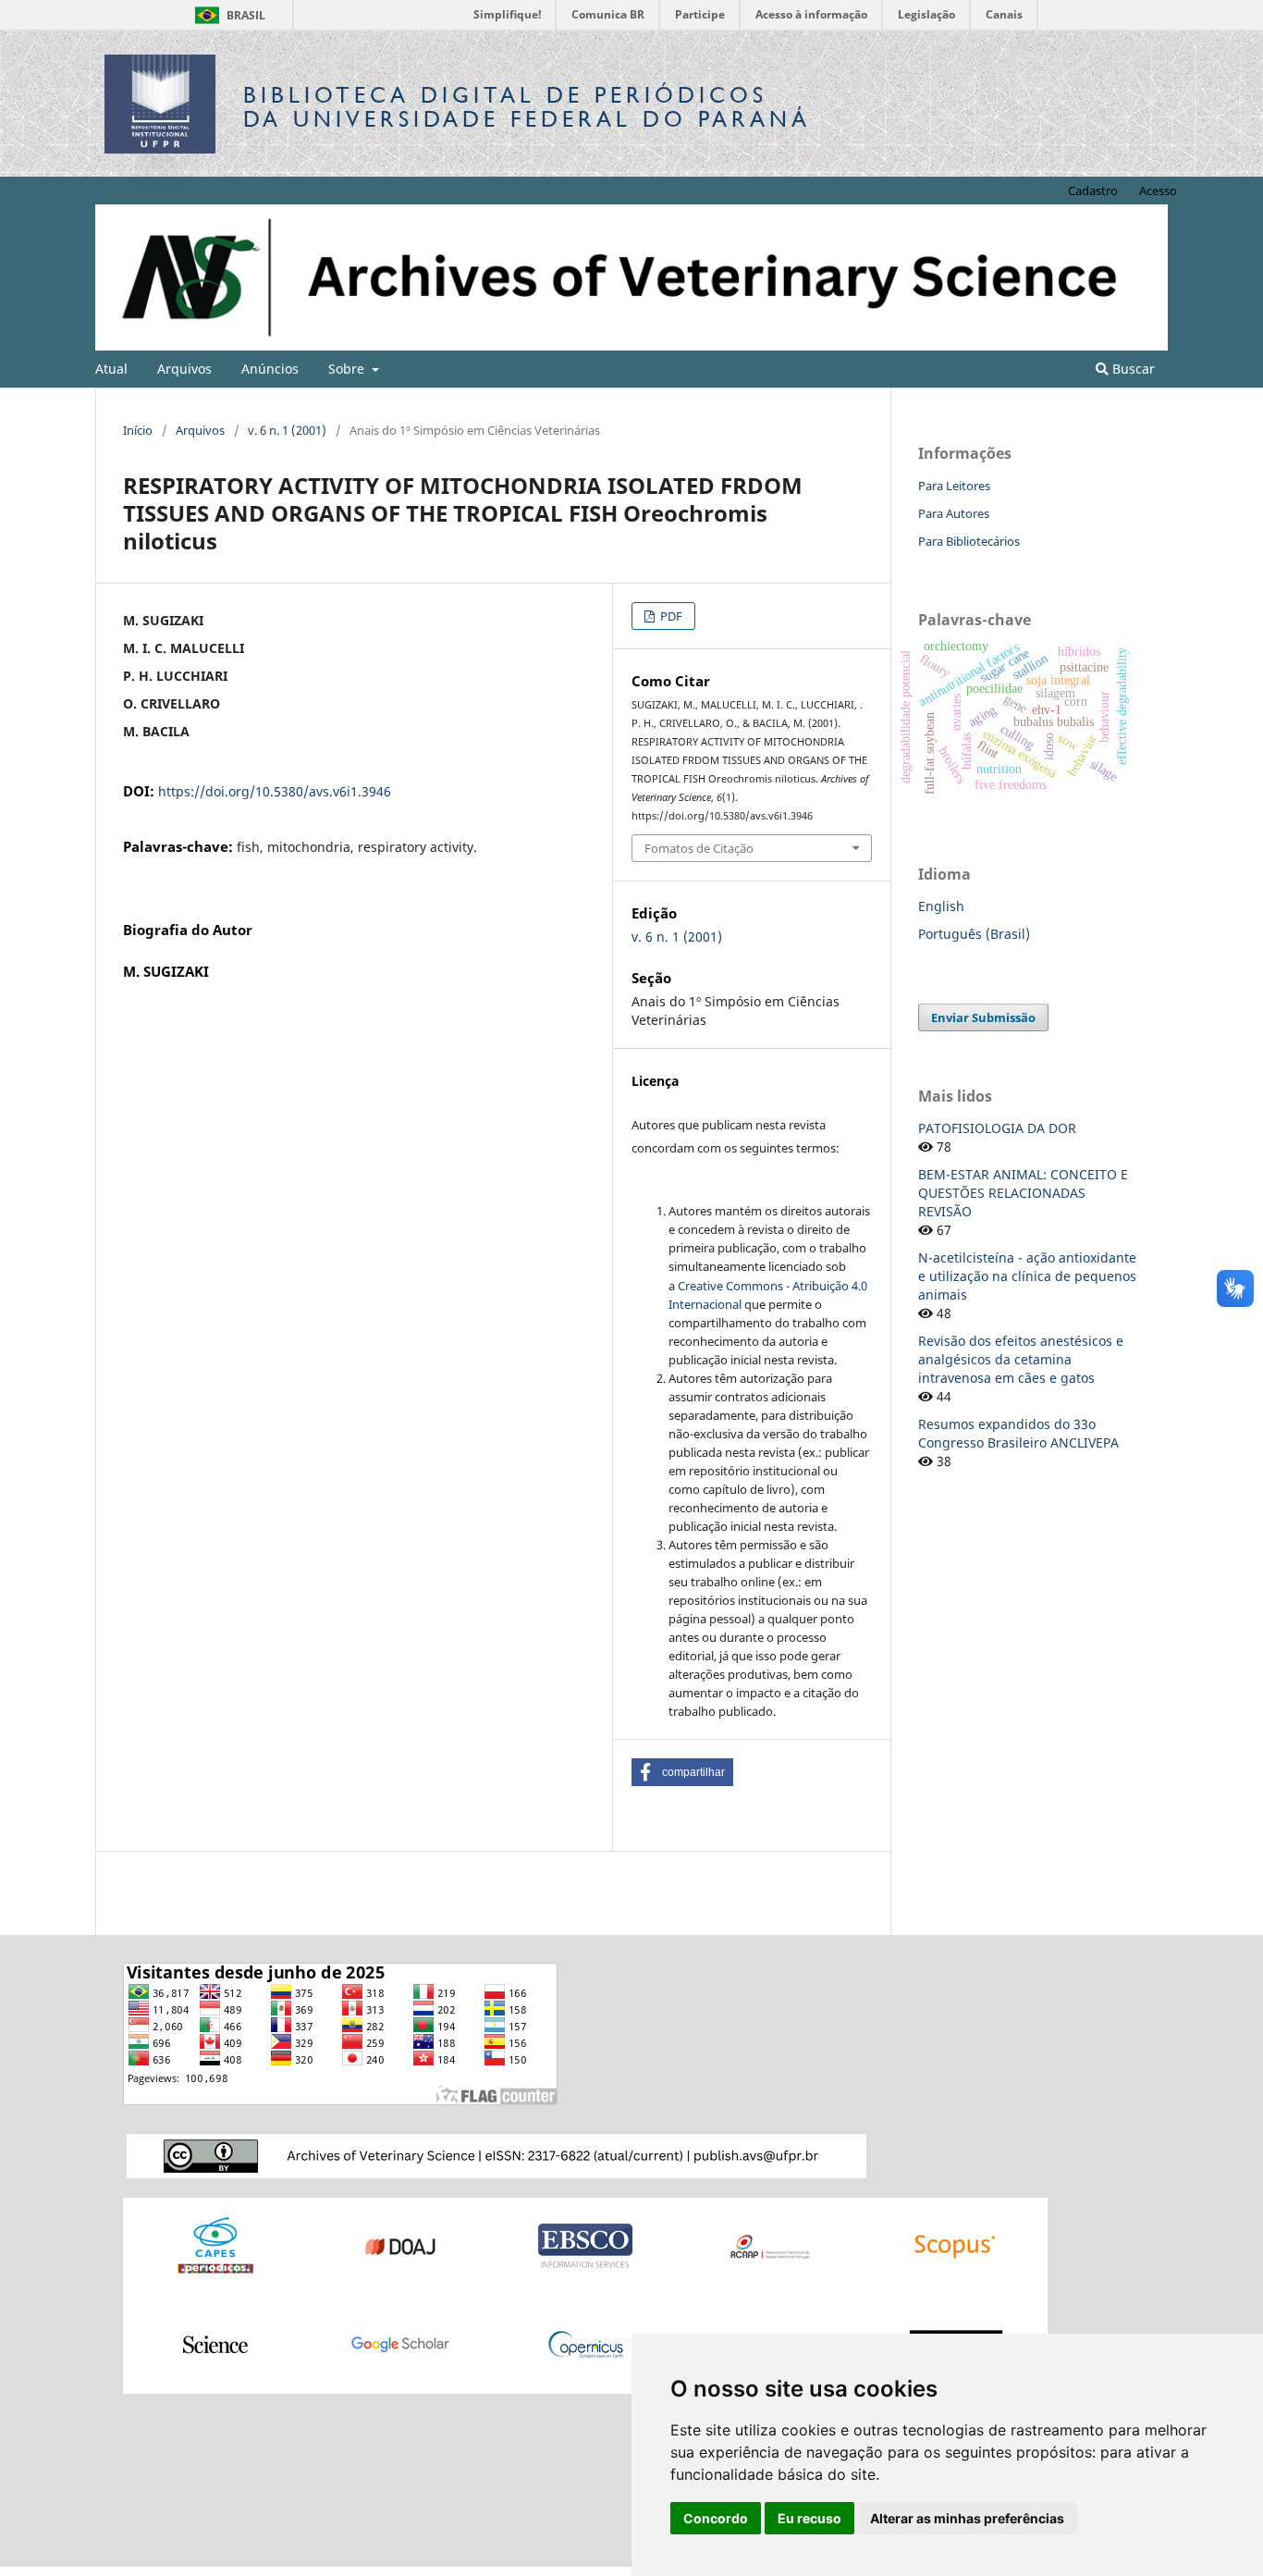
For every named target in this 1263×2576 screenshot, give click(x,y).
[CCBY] (497, 2155)
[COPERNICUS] (585, 2343)
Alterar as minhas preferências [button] (967, 2518)
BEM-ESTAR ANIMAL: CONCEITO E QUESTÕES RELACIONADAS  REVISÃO (1023, 1193)
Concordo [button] (716, 2518)
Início (138, 430)
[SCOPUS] (955, 2245)
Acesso (1158, 191)
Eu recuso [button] (809, 2518)
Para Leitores (954, 486)
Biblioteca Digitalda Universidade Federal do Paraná (527, 107)
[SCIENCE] (215, 2343)
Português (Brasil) (974, 934)
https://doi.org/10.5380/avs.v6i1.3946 (275, 791)
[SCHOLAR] (400, 2343)
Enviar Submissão (983, 1017)
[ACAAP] (770, 2245)
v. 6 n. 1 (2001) (287, 430)
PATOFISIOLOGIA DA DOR (997, 1128)
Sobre (348, 369)
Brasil (227, 15)
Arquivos (184, 369)
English (941, 906)
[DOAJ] (400, 2245)
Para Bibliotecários (969, 541)
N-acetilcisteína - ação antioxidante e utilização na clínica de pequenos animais (1027, 1276)
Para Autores (954, 513)
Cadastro (1093, 191)
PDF (670, 616)
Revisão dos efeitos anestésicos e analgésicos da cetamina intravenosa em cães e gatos (1021, 1359)
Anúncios (270, 369)
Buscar (1132, 369)
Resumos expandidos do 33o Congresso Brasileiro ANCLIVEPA (1018, 1433)
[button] (682, 1772)
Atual (111, 369)
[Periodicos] (215, 2245)
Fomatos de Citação (699, 848)
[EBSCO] (585, 2245)
